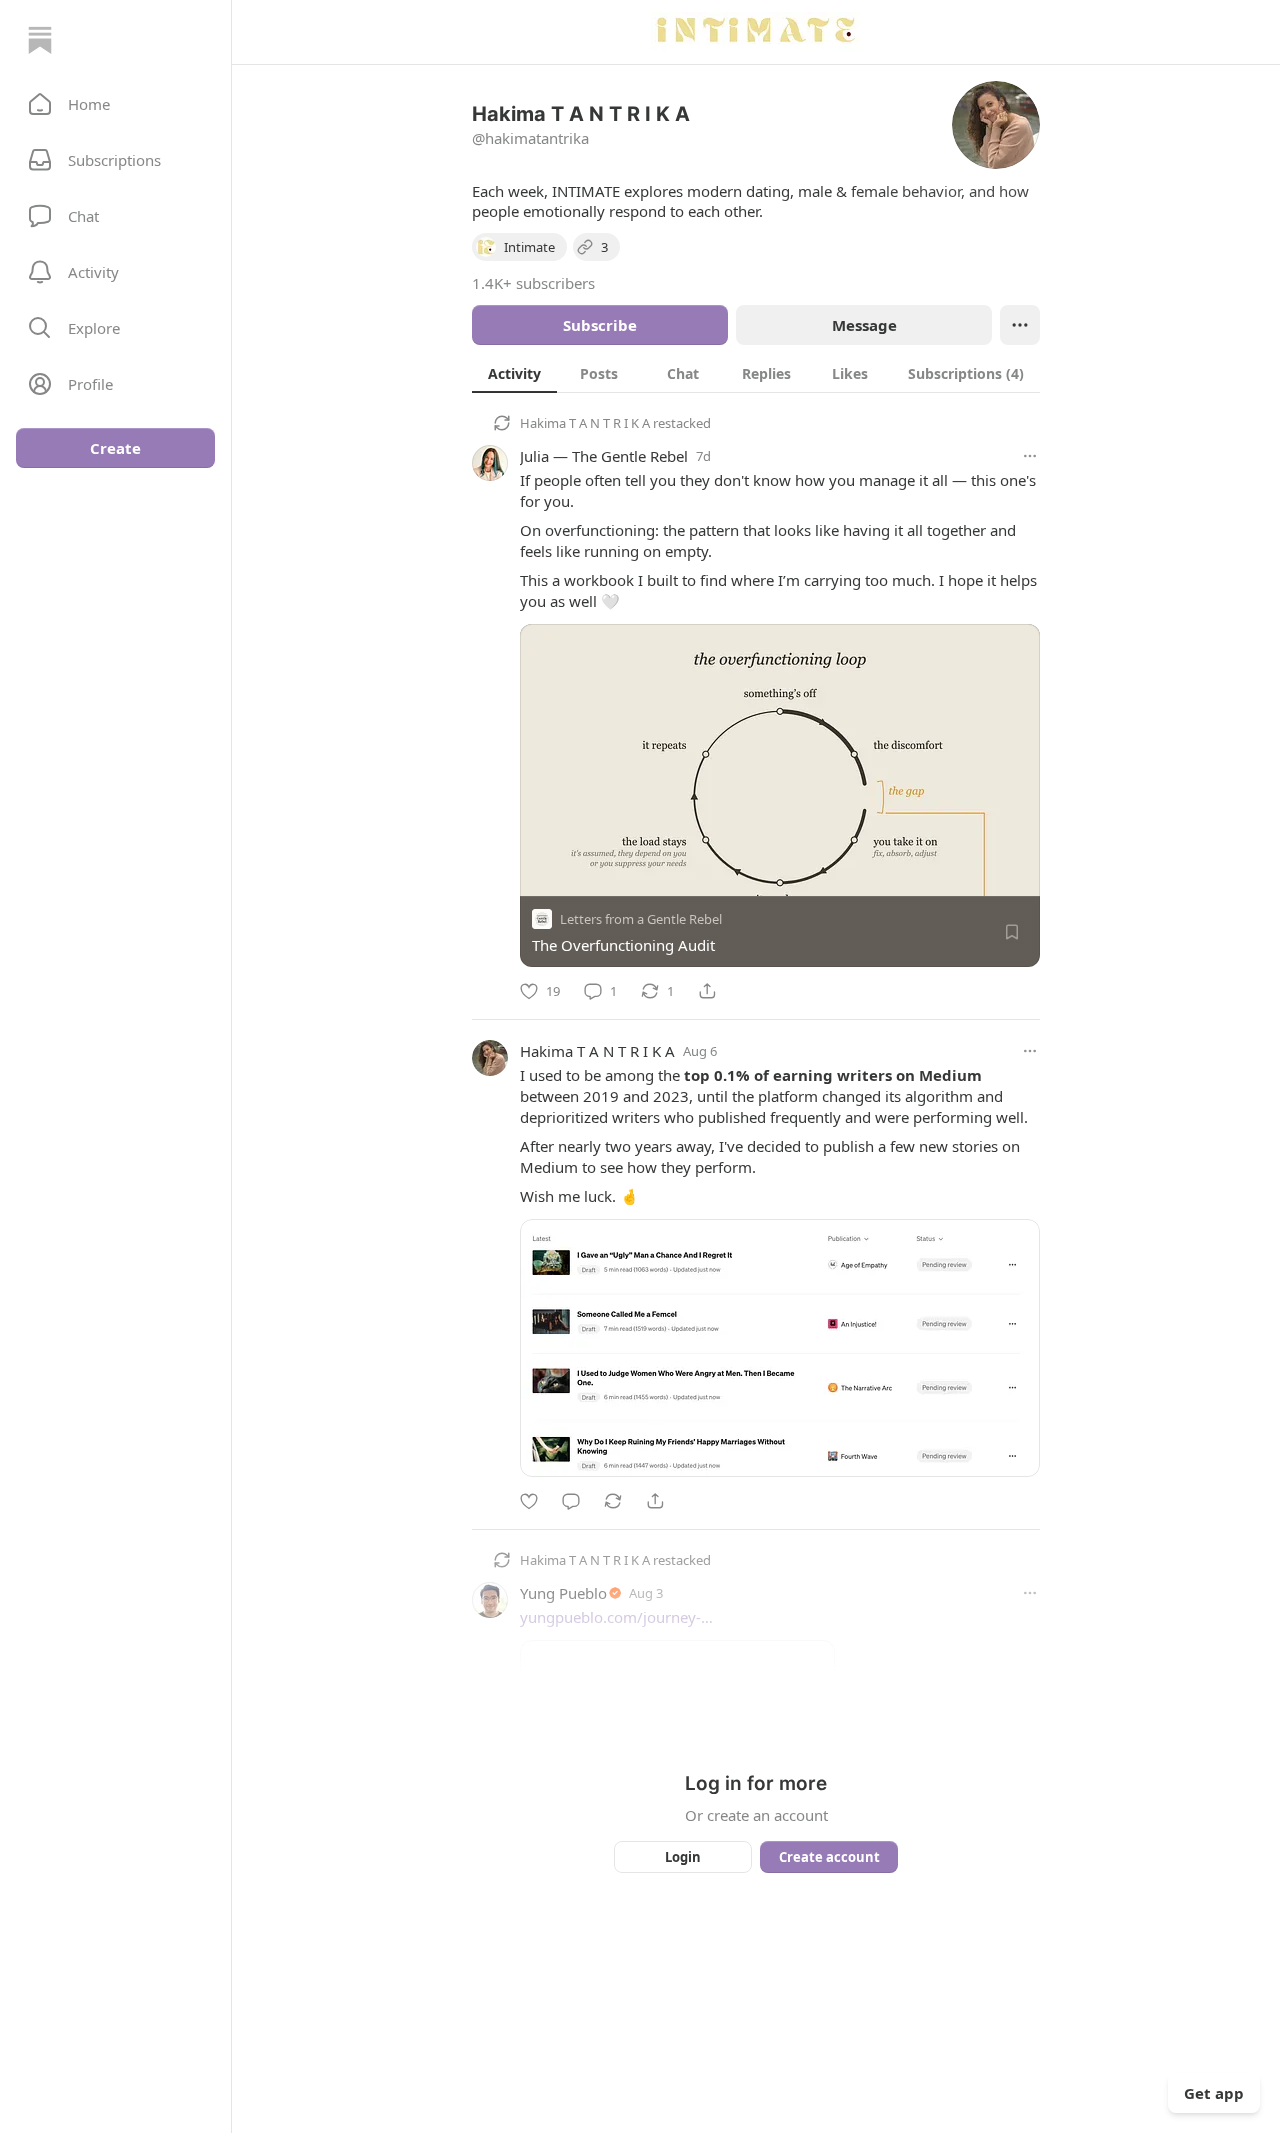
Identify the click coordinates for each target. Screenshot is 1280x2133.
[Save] (1012, 932)
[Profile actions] (1020, 325)
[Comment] (571, 1501)
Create (115, 448)
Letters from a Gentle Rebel (641, 919)
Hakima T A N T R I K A (585, 423)
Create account (829, 1857)
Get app (1214, 2093)
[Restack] (613, 1501)
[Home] (40, 40)
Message (864, 325)
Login (683, 1857)
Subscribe (600, 325)
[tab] (514, 373)
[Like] (529, 1501)
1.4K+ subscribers (533, 283)
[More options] (1030, 456)
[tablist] (756, 373)
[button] (115, 104)
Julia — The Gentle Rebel (604, 456)
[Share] (707, 991)
